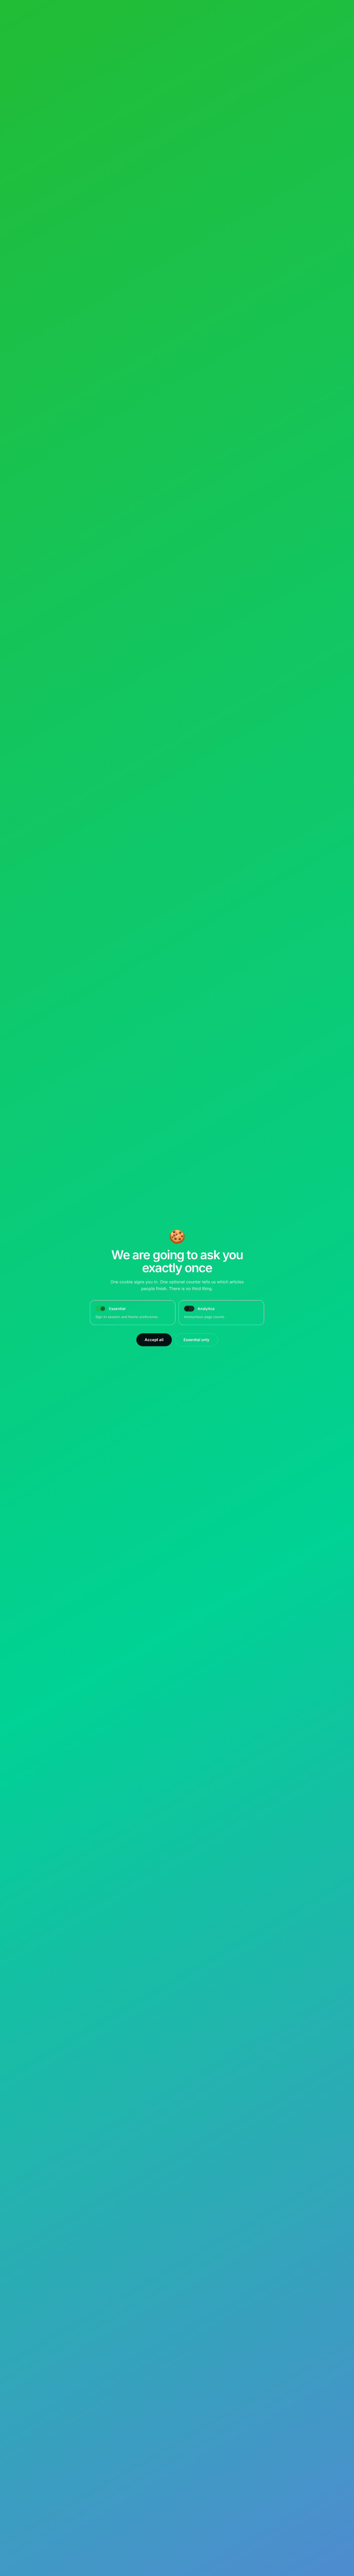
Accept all (154, 1340)
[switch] (189, 1309)
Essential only (196, 1340)
